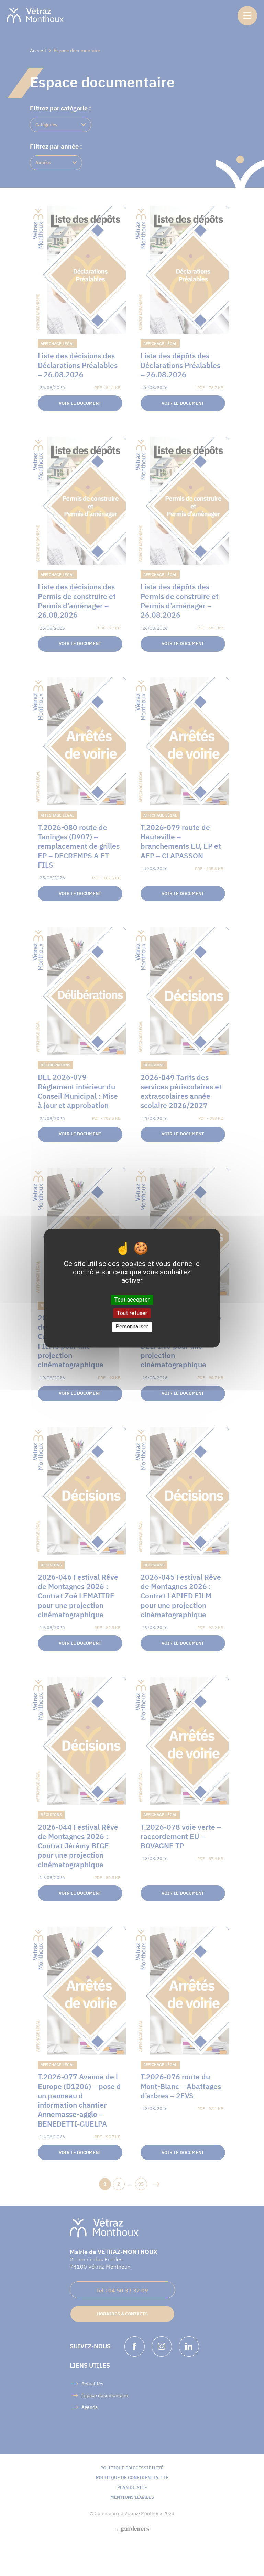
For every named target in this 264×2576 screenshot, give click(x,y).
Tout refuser (132, 1313)
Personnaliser (132, 1327)
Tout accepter (132, 1300)
